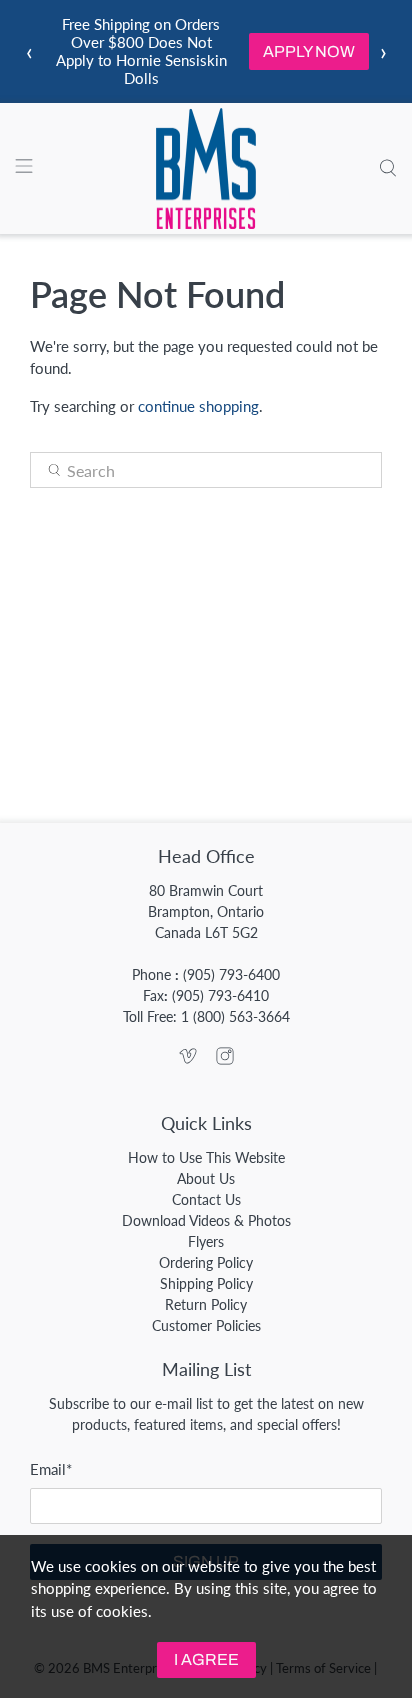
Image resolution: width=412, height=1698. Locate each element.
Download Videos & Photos (206, 1220)
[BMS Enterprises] (206, 169)
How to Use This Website (206, 1157)
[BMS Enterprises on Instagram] (225, 1059)
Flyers (206, 1241)
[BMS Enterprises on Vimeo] (188, 1059)
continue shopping (198, 406)
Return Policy (206, 1304)
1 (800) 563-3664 (235, 1016)
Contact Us (206, 1199)
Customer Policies (206, 1325)
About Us (206, 1178)
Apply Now (309, 51)
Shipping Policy (206, 1283)
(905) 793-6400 (231, 974)
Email (51, 1469)
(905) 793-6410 (220, 995)
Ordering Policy (206, 1262)
